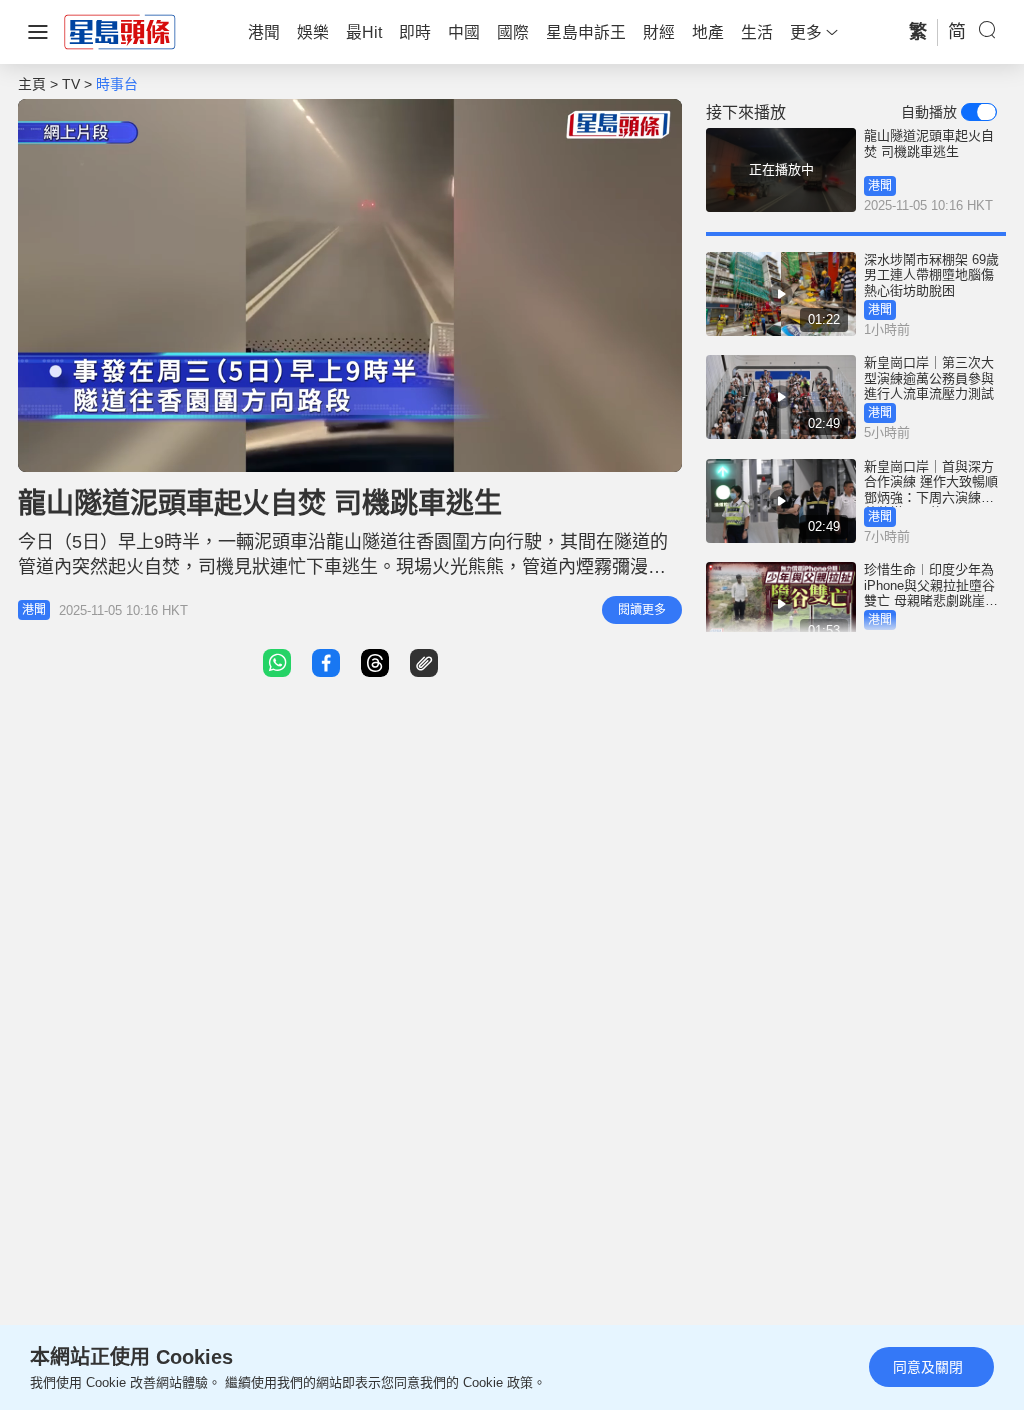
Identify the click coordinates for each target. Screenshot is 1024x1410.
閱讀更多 (642, 610)
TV (71, 84)
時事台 (117, 84)
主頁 (32, 84)
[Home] (120, 31)
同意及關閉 (928, 1367)
